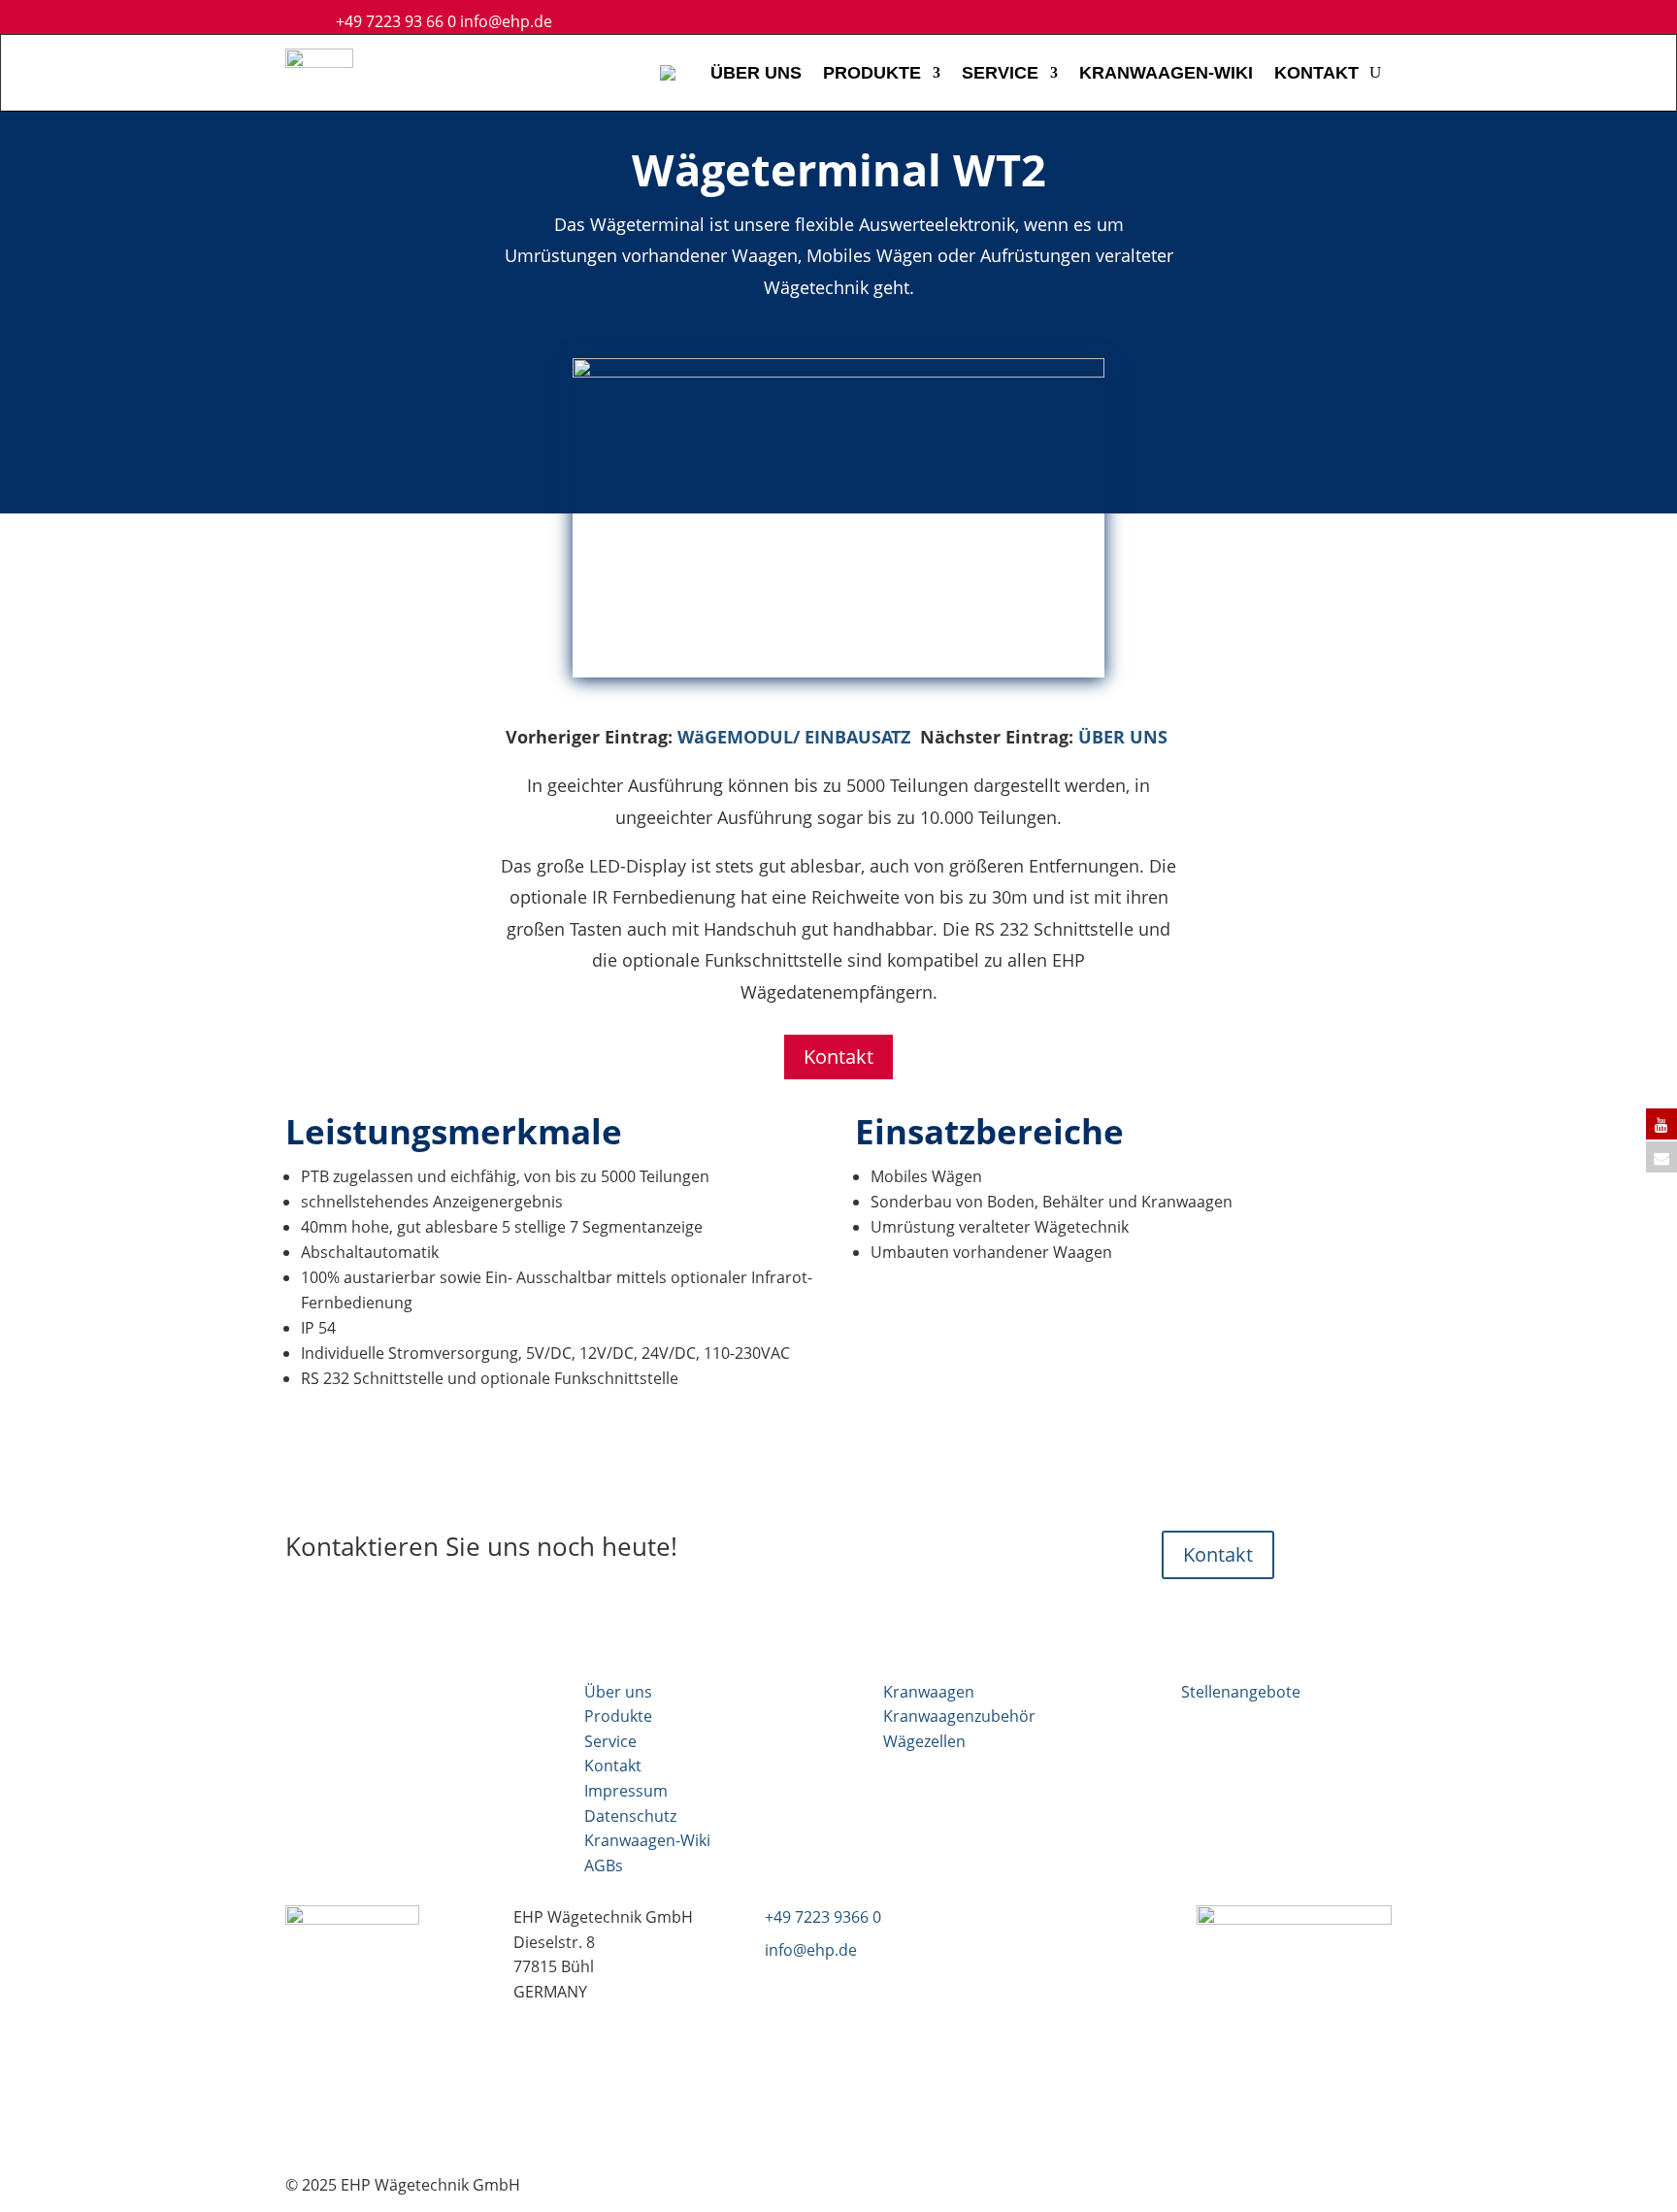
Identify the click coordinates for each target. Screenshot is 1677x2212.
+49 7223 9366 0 (823, 1917)
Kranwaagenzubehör (959, 1716)
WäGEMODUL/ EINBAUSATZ (794, 737)
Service (610, 1741)
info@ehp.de (506, 21)
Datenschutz (630, 1816)
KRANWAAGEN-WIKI (1166, 73)
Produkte (618, 1716)
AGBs (604, 1865)
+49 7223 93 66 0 (396, 21)
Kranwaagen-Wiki (647, 1840)
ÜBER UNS (756, 73)
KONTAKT (1316, 73)
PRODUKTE (872, 73)
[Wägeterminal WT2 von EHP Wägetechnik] (838, 372)
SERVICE (1000, 73)
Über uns (618, 1692)
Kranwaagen (929, 1692)
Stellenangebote (1241, 1692)
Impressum (626, 1791)
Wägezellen (924, 1741)
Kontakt (838, 1056)
